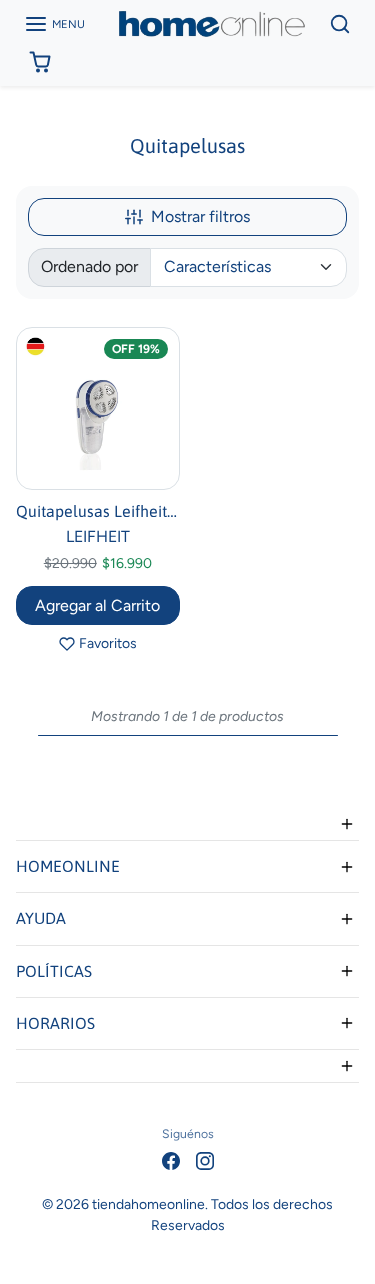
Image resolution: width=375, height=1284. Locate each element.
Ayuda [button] (41, 918)
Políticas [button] (54, 971)
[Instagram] (205, 1159)
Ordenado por (89, 266)
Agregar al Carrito (97, 605)
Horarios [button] (55, 1023)
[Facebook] (171, 1159)
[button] (54, 24)
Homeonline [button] (68, 866)
